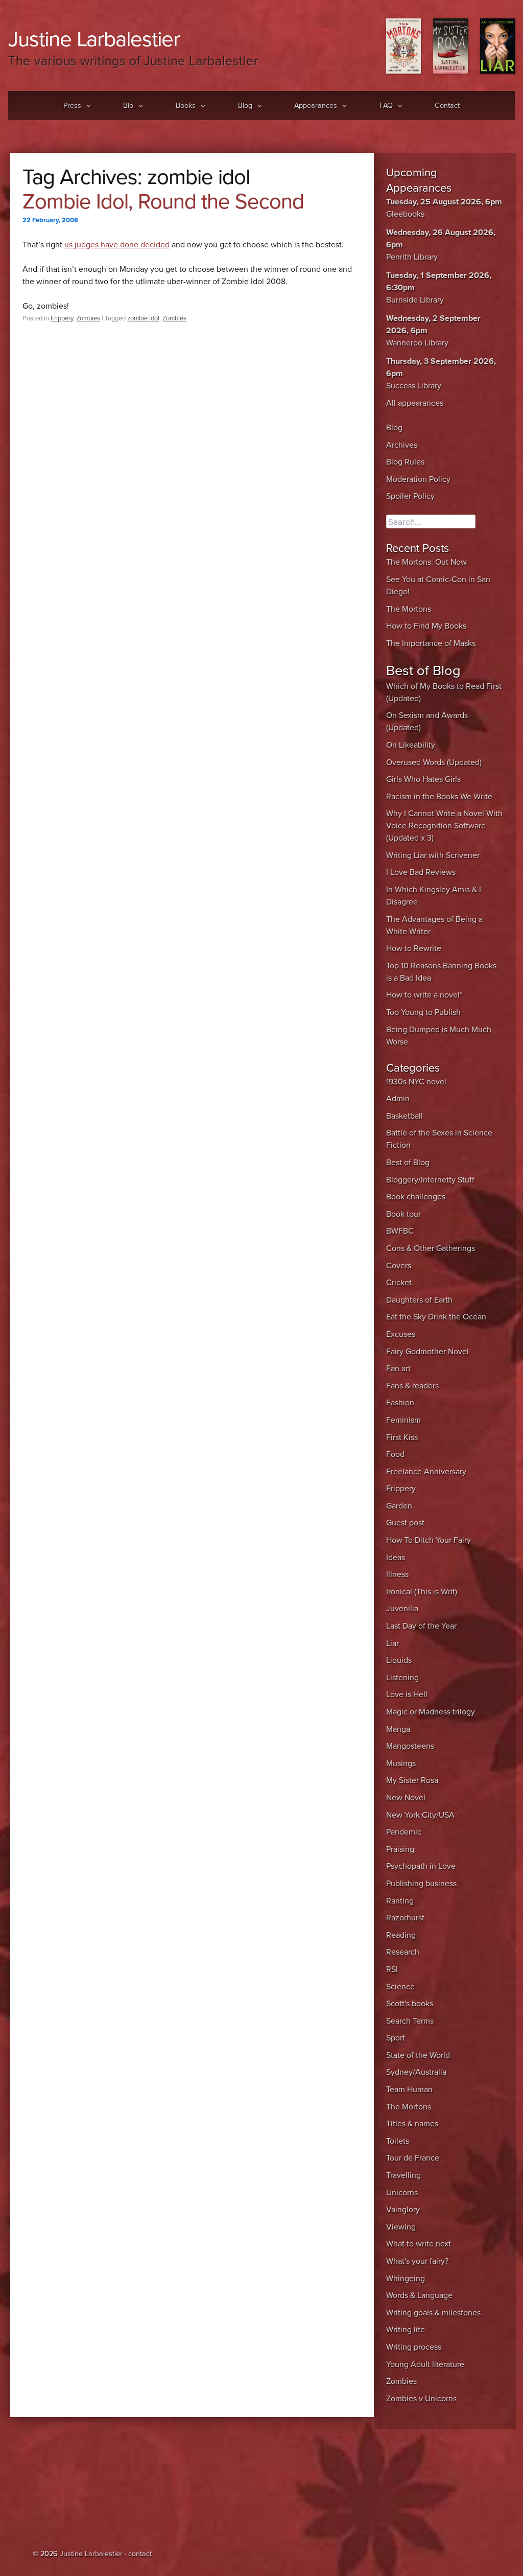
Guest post (405, 1523)
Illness (397, 1574)
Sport (396, 2038)
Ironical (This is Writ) (422, 1592)
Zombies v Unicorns (421, 2399)
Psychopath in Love (421, 1866)
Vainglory (403, 2210)
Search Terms (410, 2021)
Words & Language (419, 2295)
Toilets (398, 2141)
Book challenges (416, 1197)
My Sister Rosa (412, 1780)
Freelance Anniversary (426, 1472)
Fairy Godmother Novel (427, 1352)
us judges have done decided (117, 245)
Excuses (401, 1334)
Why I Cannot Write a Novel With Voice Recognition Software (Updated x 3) (444, 826)
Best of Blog (408, 1163)
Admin (398, 1099)
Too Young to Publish (423, 1012)
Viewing (401, 2227)
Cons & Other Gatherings (431, 1248)
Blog (245, 106)
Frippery (62, 318)
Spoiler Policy (410, 496)
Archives (402, 445)
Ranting (400, 1901)
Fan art (398, 1368)
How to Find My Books (426, 626)
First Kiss (402, 1437)
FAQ (386, 106)
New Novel (406, 1798)
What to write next (419, 2244)
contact (140, 2554)
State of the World (418, 2055)
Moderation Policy (418, 479)
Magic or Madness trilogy (431, 1712)
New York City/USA (420, 1815)
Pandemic (404, 1832)
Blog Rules (405, 462)
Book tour (403, 1214)
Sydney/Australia (416, 2072)
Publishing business (421, 1884)
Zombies (88, 318)
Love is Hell (407, 1695)
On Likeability (411, 745)
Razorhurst (405, 1918)
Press (72, 106)
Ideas (396, 1558)
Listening (402, 1678)
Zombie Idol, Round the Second (163, 202)
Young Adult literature (425, 2364)
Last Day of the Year (421, 1626)
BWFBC (400, 1231)
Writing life (406, 2330)
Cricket (399, 1283)
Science (400, 1987)
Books (186, 106)
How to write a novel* (424, 995)
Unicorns (402, 2193)
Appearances (316, 106)
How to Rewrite (414, 948)
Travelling (403, 2175)
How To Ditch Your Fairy (429, 1540)
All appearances (415, 403)
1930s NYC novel (416, 1082)
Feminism (403, 1420)
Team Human (409, 2090)
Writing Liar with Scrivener (433, 855)
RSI (392, 1969)
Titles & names (412, 2124)
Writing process (414, 2347)
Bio (128, 106)
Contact (447, 106)
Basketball (405, 1116)
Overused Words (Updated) (434, 762)
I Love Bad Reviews (421, 872)
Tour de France (413, 2158)
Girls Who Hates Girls (423, 779)
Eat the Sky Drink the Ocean (436, 1317)
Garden (399, 1506)
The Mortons (409, 609)
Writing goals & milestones (433, 2313)
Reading (401, 1935)
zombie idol (143, 318)
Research (403, 1952)
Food (395, 1454)
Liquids (399, 1660)
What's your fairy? (417, 2261)
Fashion (400, 1403)
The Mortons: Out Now (426, 562)
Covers (399, 1266)
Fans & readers (412, 1386)
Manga (398, 1729)
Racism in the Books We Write (439, 797)
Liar (393, 1643)
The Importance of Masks (431, 643)
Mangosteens (410, 1746)
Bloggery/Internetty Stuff (430, 1180)
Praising (400, 1849)
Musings (401, 1763)
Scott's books (410, 2004)
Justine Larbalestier (94, 39)
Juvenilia (402, 1609)
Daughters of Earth (419, 1300)
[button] (86, 106)
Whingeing (406, 2279)
